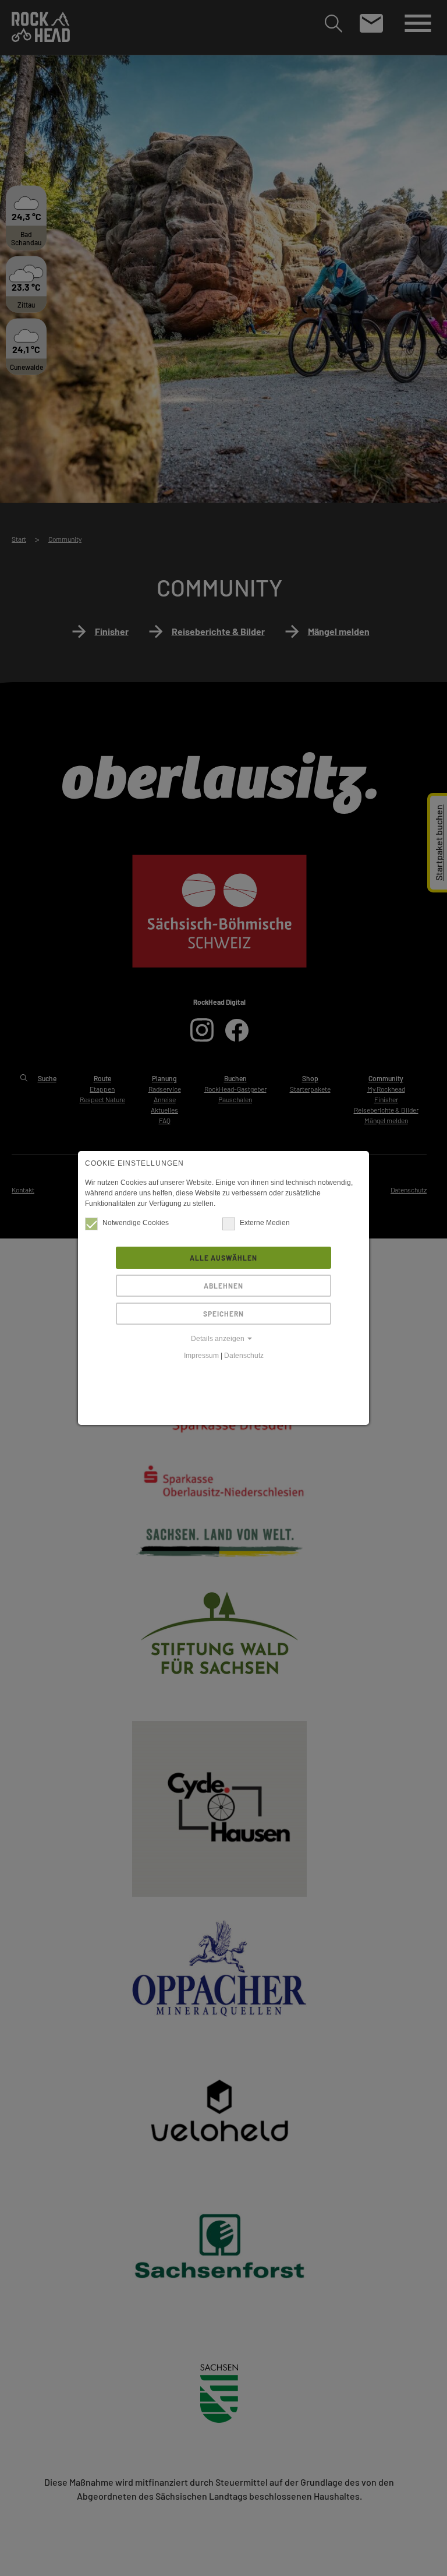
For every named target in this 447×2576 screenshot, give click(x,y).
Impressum (201, 1356)
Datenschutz (244, 1356)
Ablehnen (223, 1286)
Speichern (223, 1314)
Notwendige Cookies (136, 1223)
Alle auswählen (223, 1258)
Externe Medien (265, 1223)
